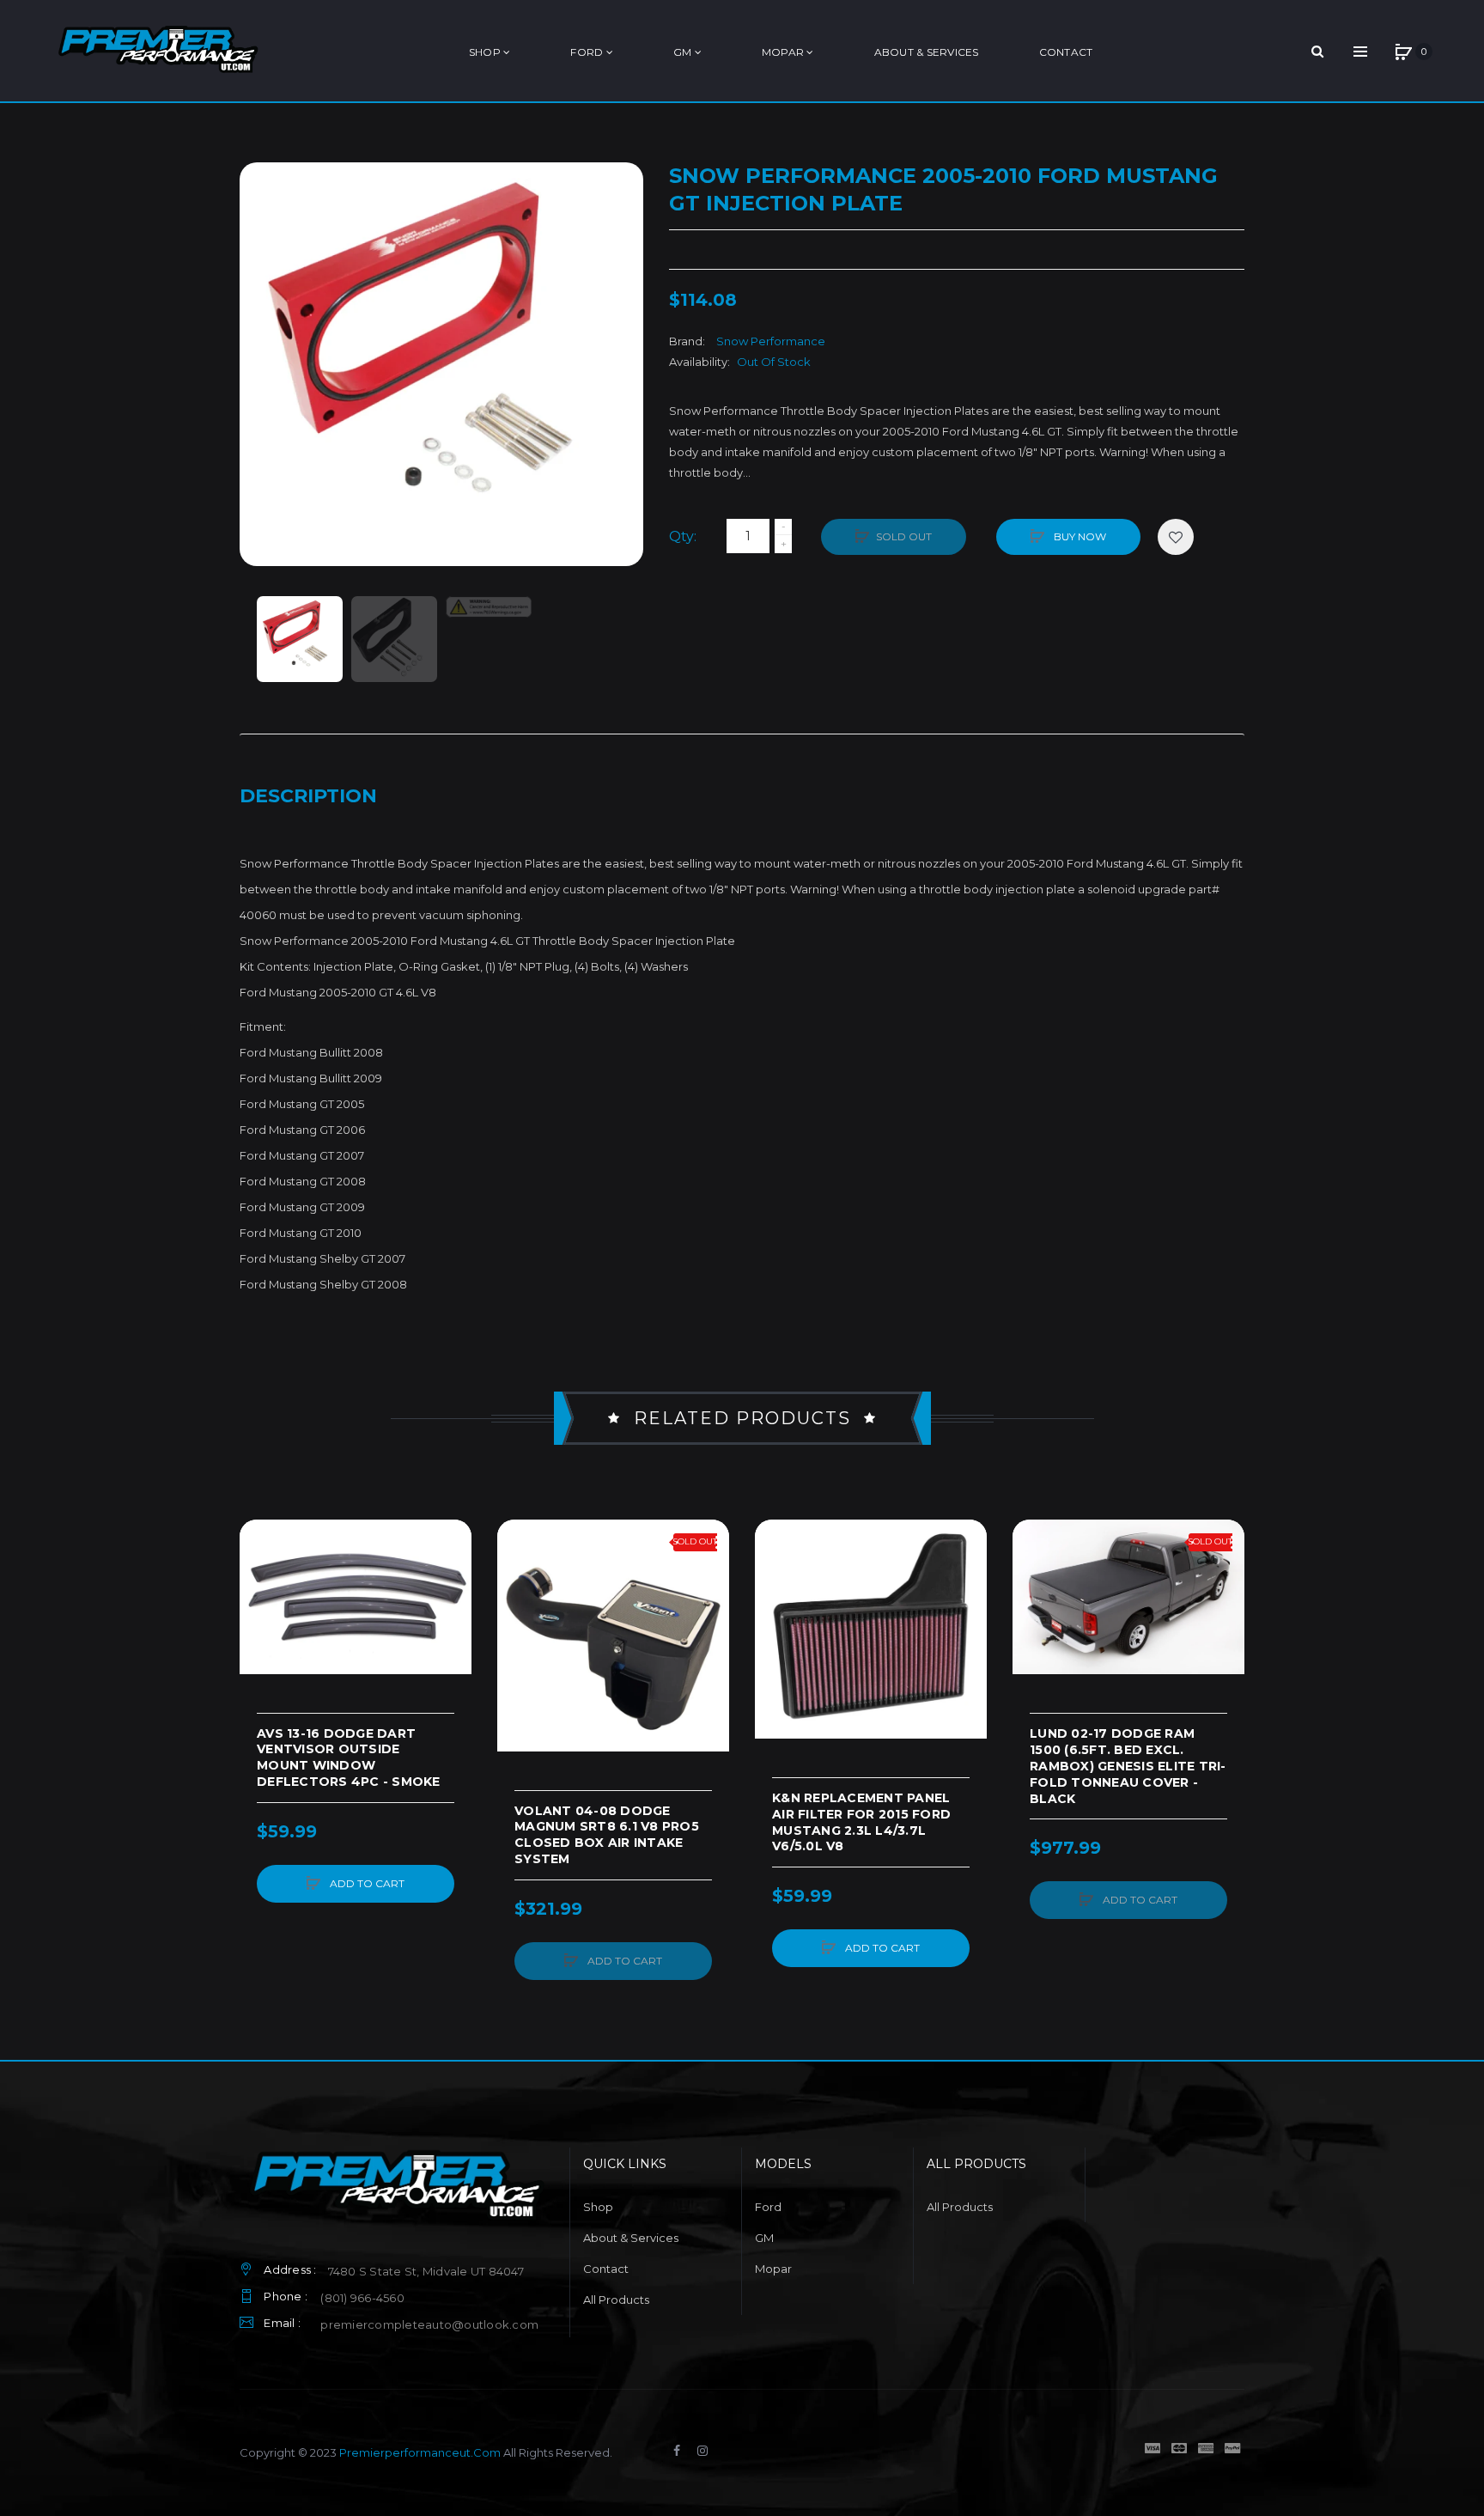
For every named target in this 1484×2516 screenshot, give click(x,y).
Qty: (683, 536)
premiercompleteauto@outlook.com (429, 2324)
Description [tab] (308, 796)
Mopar (773, 2269)
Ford (768, 2207)
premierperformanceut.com (420, 2452)
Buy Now (1079, 536)
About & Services (631, 2238)
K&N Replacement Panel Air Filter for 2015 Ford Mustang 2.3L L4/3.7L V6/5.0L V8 (861, 1822)
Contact (606, 2269)
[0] (1403, 52)
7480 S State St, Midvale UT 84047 (426, 2271)
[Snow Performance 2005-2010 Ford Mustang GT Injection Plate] (300, 639)
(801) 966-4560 (362, 2298)
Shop (598, 2207)
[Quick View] (261, 1606)
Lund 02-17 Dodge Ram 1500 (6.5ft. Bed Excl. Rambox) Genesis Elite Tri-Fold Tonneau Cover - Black (1128, 1766)
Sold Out (904, 536)
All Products (616, 2300)
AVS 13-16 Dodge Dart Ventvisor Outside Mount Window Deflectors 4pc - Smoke (349, 1758)
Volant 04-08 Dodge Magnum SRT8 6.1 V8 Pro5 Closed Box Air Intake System (607, 1835)
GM (764, 2238)
